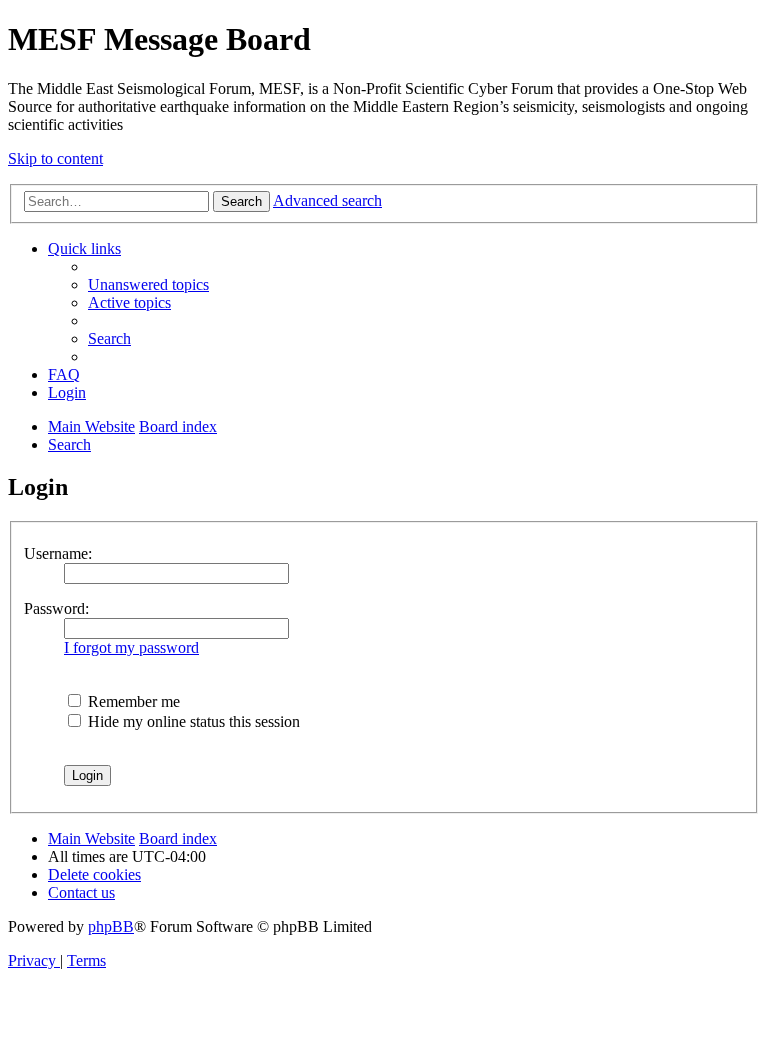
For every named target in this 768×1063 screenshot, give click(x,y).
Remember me (132, 701)
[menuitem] (148, 284)
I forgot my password (131, 647)
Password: (56, 608)
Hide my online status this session (192, 721)
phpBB (111, 926)
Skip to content (55, 158)
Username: (58, 553)
